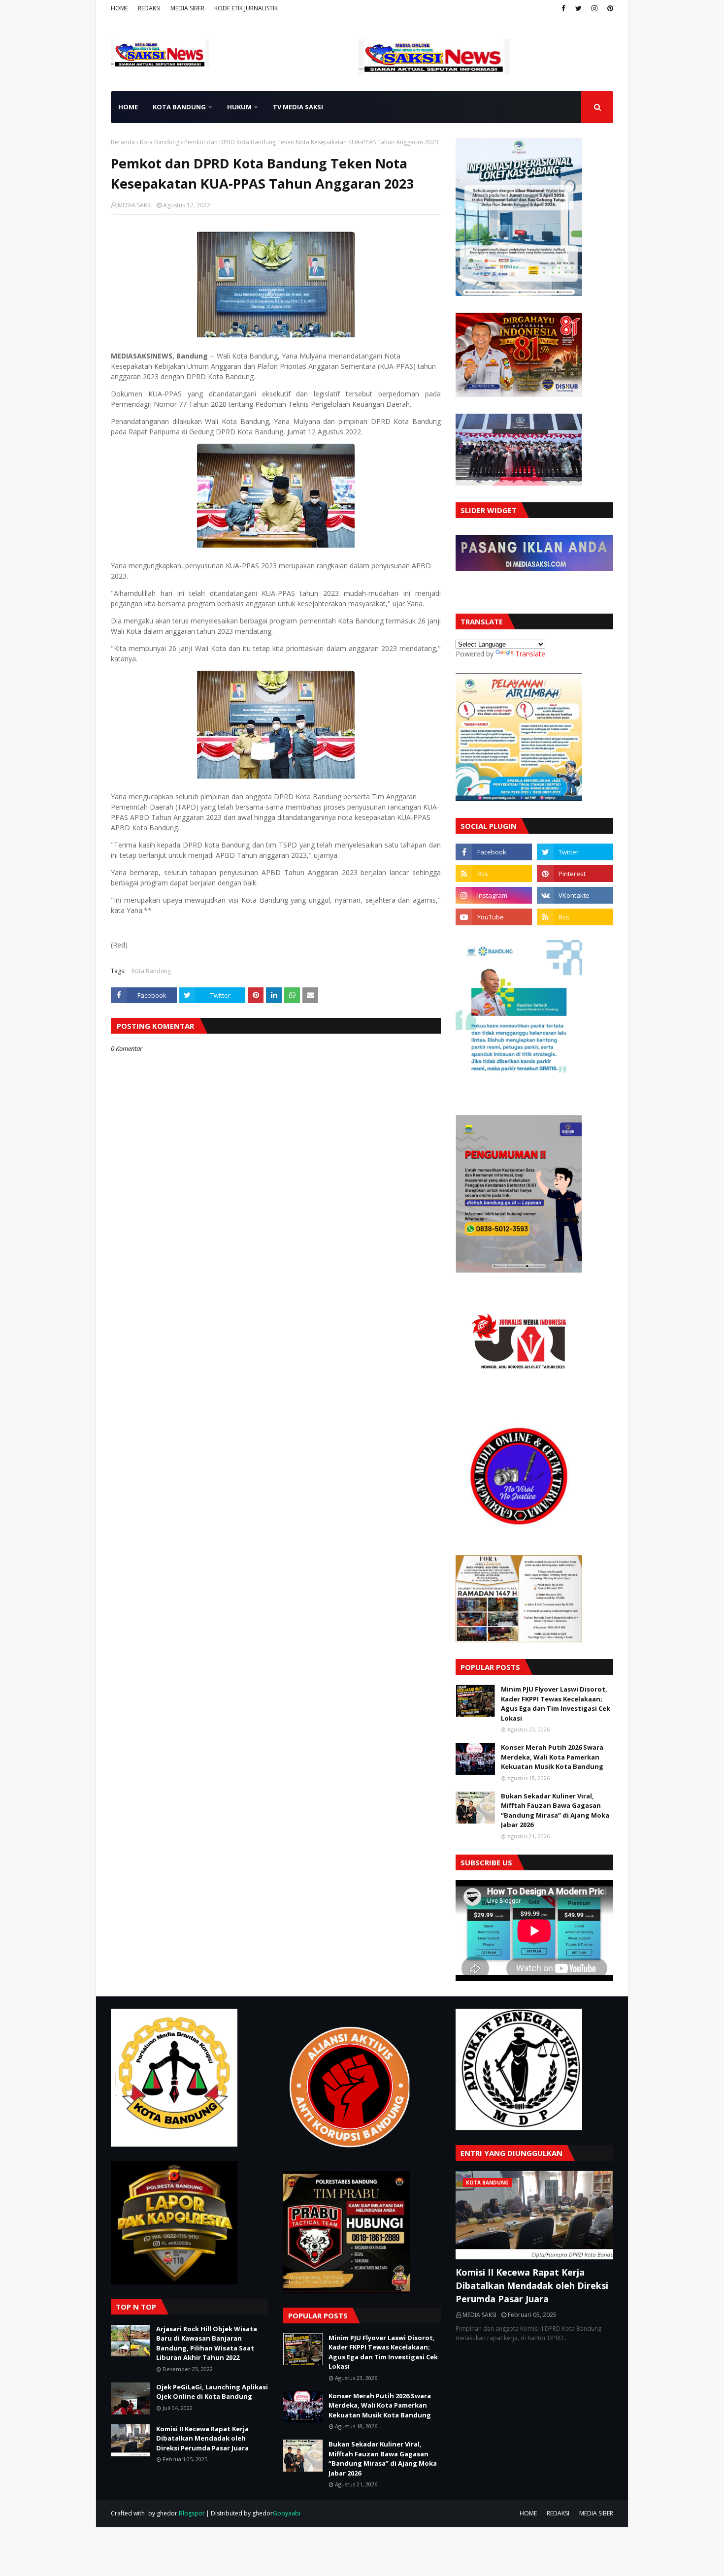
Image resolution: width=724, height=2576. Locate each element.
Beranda (123, 142)
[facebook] (563, 8)
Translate (530, 654)
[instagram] (594, 8)
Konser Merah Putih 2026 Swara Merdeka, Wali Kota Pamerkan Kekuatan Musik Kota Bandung (552, 1757)
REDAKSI (149, 8)
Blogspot (192, 2513)
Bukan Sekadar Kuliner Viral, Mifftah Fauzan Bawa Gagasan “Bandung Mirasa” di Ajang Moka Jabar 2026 (555, 1810)
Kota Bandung (160, 142)
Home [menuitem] (128, 107)
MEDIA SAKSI (135, 205)
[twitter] (578, 8)
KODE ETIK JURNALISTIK (246, 8)
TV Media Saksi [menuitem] (298, 107)
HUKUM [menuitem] (239, 107)
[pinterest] (609, 8)
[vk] (575, 895)
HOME (119, 8)
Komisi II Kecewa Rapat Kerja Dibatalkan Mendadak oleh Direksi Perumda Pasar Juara (202, 2438)
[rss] (494, 874)
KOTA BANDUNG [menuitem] (179, 107)
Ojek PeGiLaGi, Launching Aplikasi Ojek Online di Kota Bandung (212, 2392)
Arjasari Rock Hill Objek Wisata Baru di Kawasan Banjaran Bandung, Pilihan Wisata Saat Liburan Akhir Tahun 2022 (207, 2343)
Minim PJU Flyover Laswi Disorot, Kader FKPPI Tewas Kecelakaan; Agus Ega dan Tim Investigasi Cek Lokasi (556, 1704)
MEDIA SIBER (187, 8)
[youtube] (494, 917)
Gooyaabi (287, 2513)
